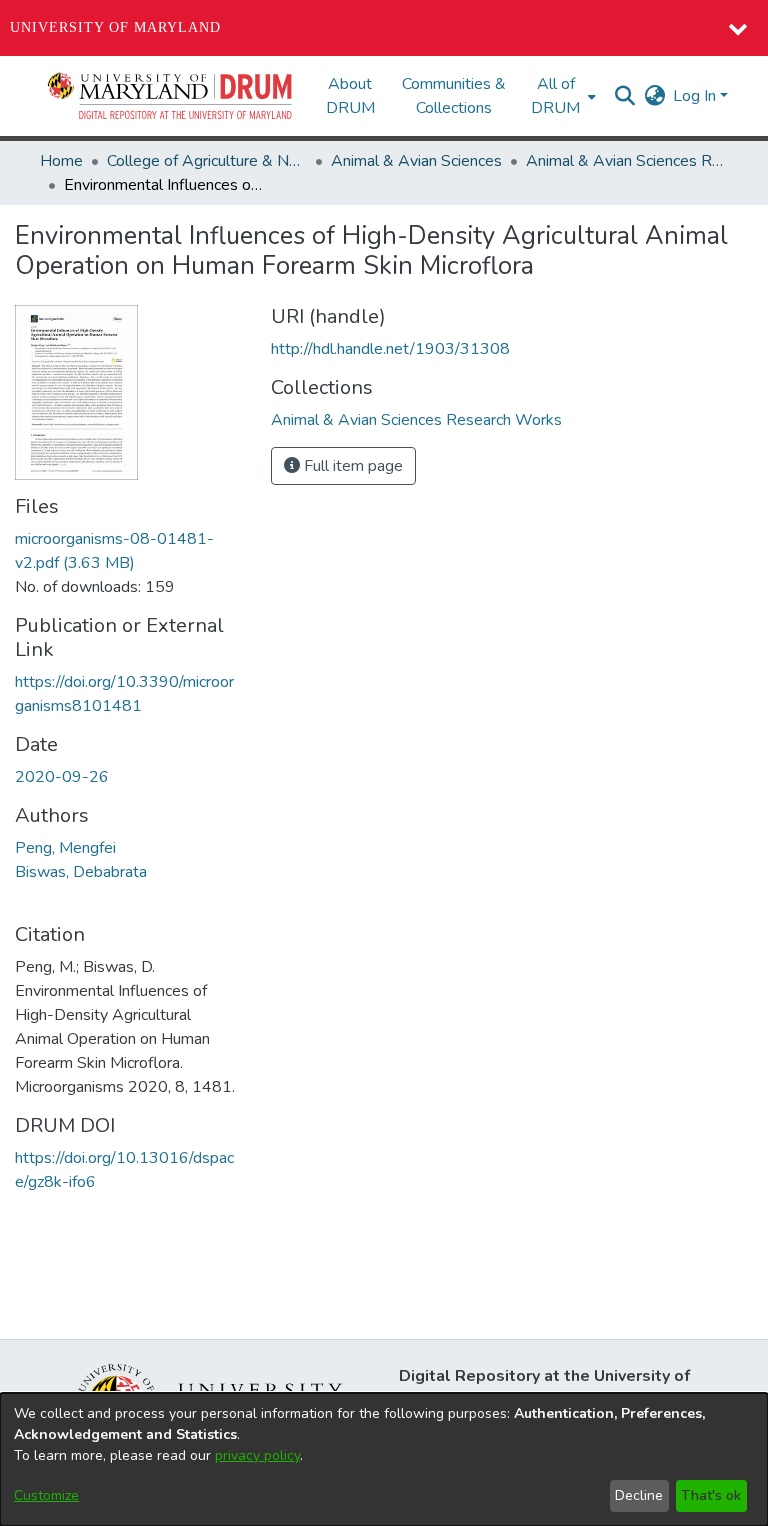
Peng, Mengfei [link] (65, 848)
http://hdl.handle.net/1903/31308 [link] (390, 349)
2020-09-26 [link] (62, 777)
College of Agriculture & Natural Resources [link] (207, 161)
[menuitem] (561, 96)
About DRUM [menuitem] (350, 96)
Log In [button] (696, 96)
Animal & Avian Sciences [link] (416, 161)
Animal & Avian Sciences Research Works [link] (626, 161)
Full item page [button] (351, 466)
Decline (639, 1495)
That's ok (711, 1495)
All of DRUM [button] (555, 96)
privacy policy (257, 1455)
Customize (46, 1495)
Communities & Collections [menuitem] (454, 96)
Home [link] (61, 161)
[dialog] (384, 1459)
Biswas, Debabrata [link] (81, 872)
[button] (171, 96)
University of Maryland (115, 27)
